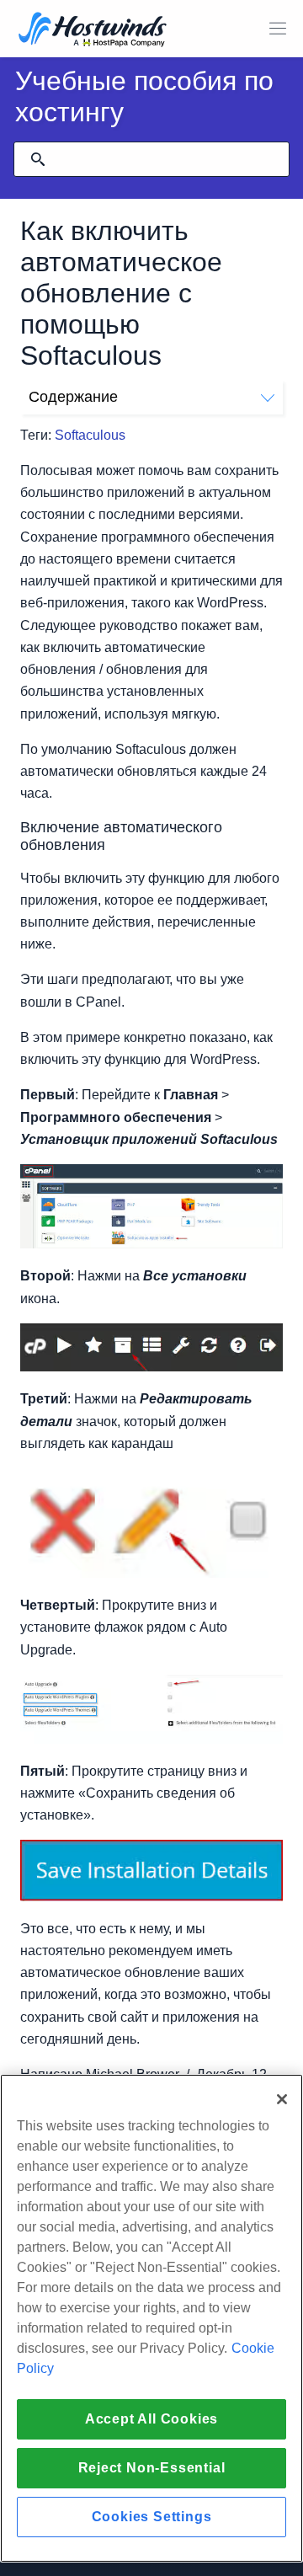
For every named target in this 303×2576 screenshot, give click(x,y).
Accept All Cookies (151, 2419)
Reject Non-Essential (152, 2468)
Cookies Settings (152, 2517)
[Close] (282, 2099)
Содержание (73, 397)
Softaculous (90, 435)
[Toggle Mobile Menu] (278, 29)
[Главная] (93, 31)
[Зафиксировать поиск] (38, 159)
